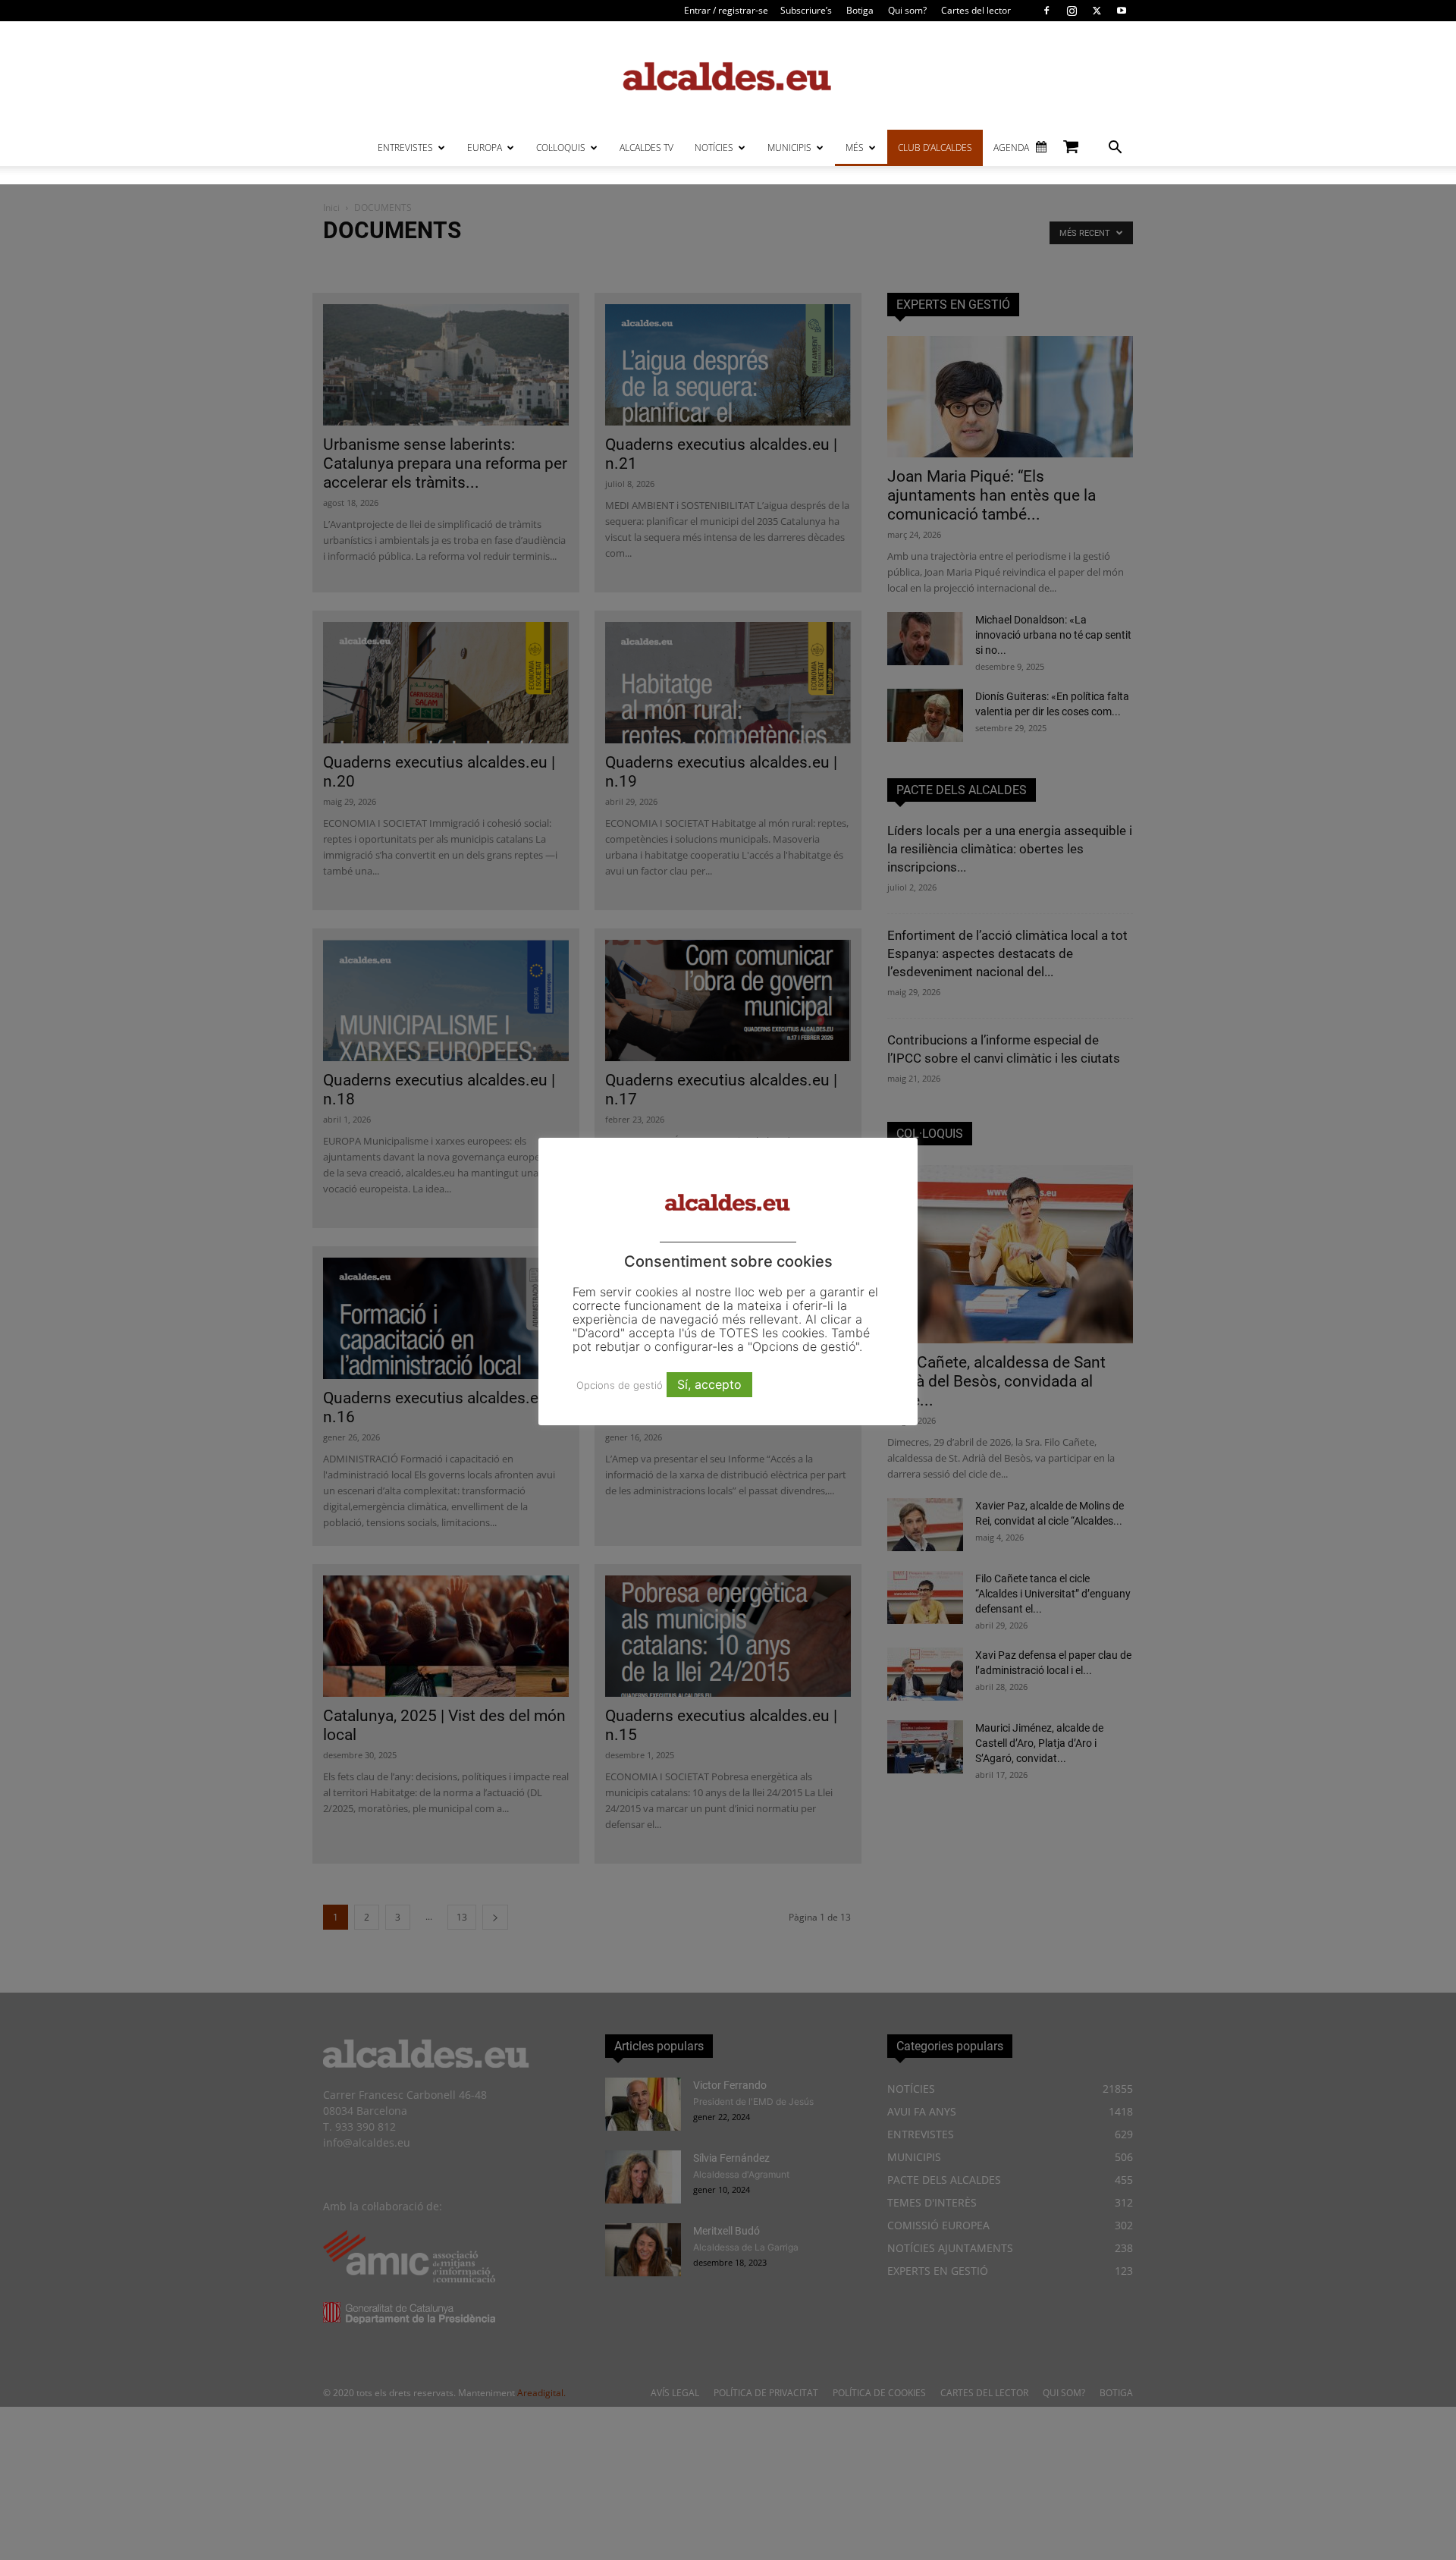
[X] (1097, 11)
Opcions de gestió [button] (620, 1385)
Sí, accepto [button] (709, 1384)
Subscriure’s (806, 10)
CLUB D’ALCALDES (935, 148)
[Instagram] (1072, 11)
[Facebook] (1046, 11)
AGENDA (1011, 148)
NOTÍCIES (714, 148)
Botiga (860, 10)
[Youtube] (1122, 11)
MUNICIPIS (789, 148)
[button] (1115, 149)
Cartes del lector (976, 10)
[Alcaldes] (728, 75)
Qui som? (907, 10)
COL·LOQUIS (561, 148)
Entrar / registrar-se (726, 10)
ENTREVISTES (405, 148)
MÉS (855, 148)
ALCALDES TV (646, 148)
